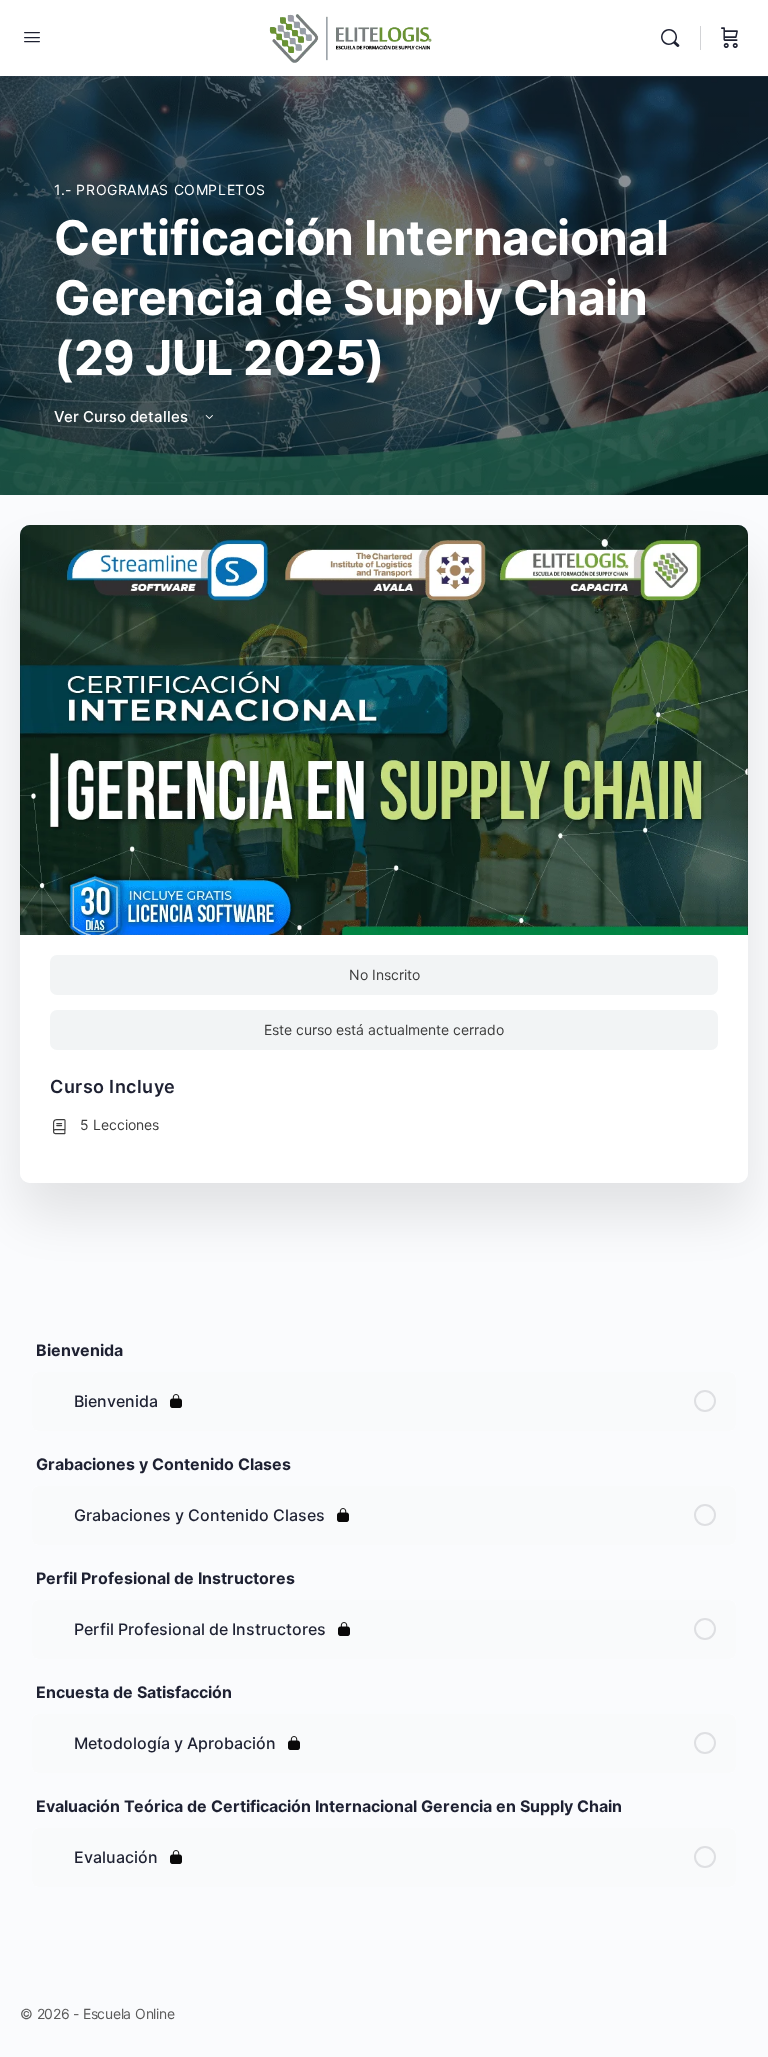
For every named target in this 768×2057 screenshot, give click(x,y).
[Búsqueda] (675, 38)
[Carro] (730, 38)
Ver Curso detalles (123, 416)
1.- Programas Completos (160, 189)
